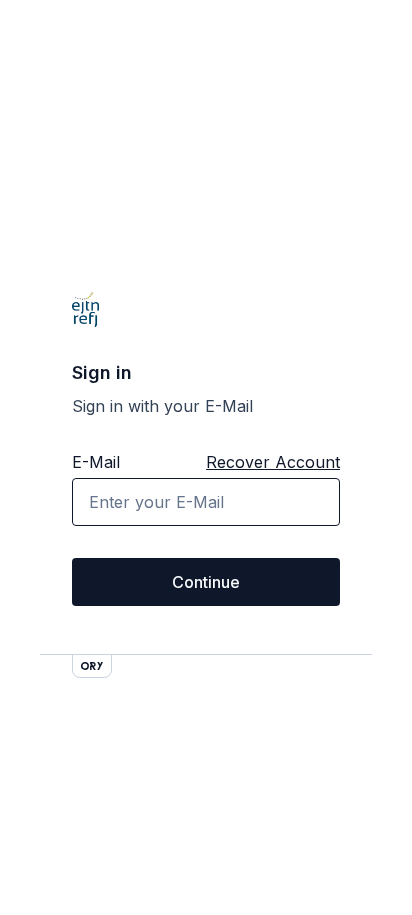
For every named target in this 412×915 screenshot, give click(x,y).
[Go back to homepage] (85, 310)
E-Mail (96, 462)
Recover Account (273, 462)
